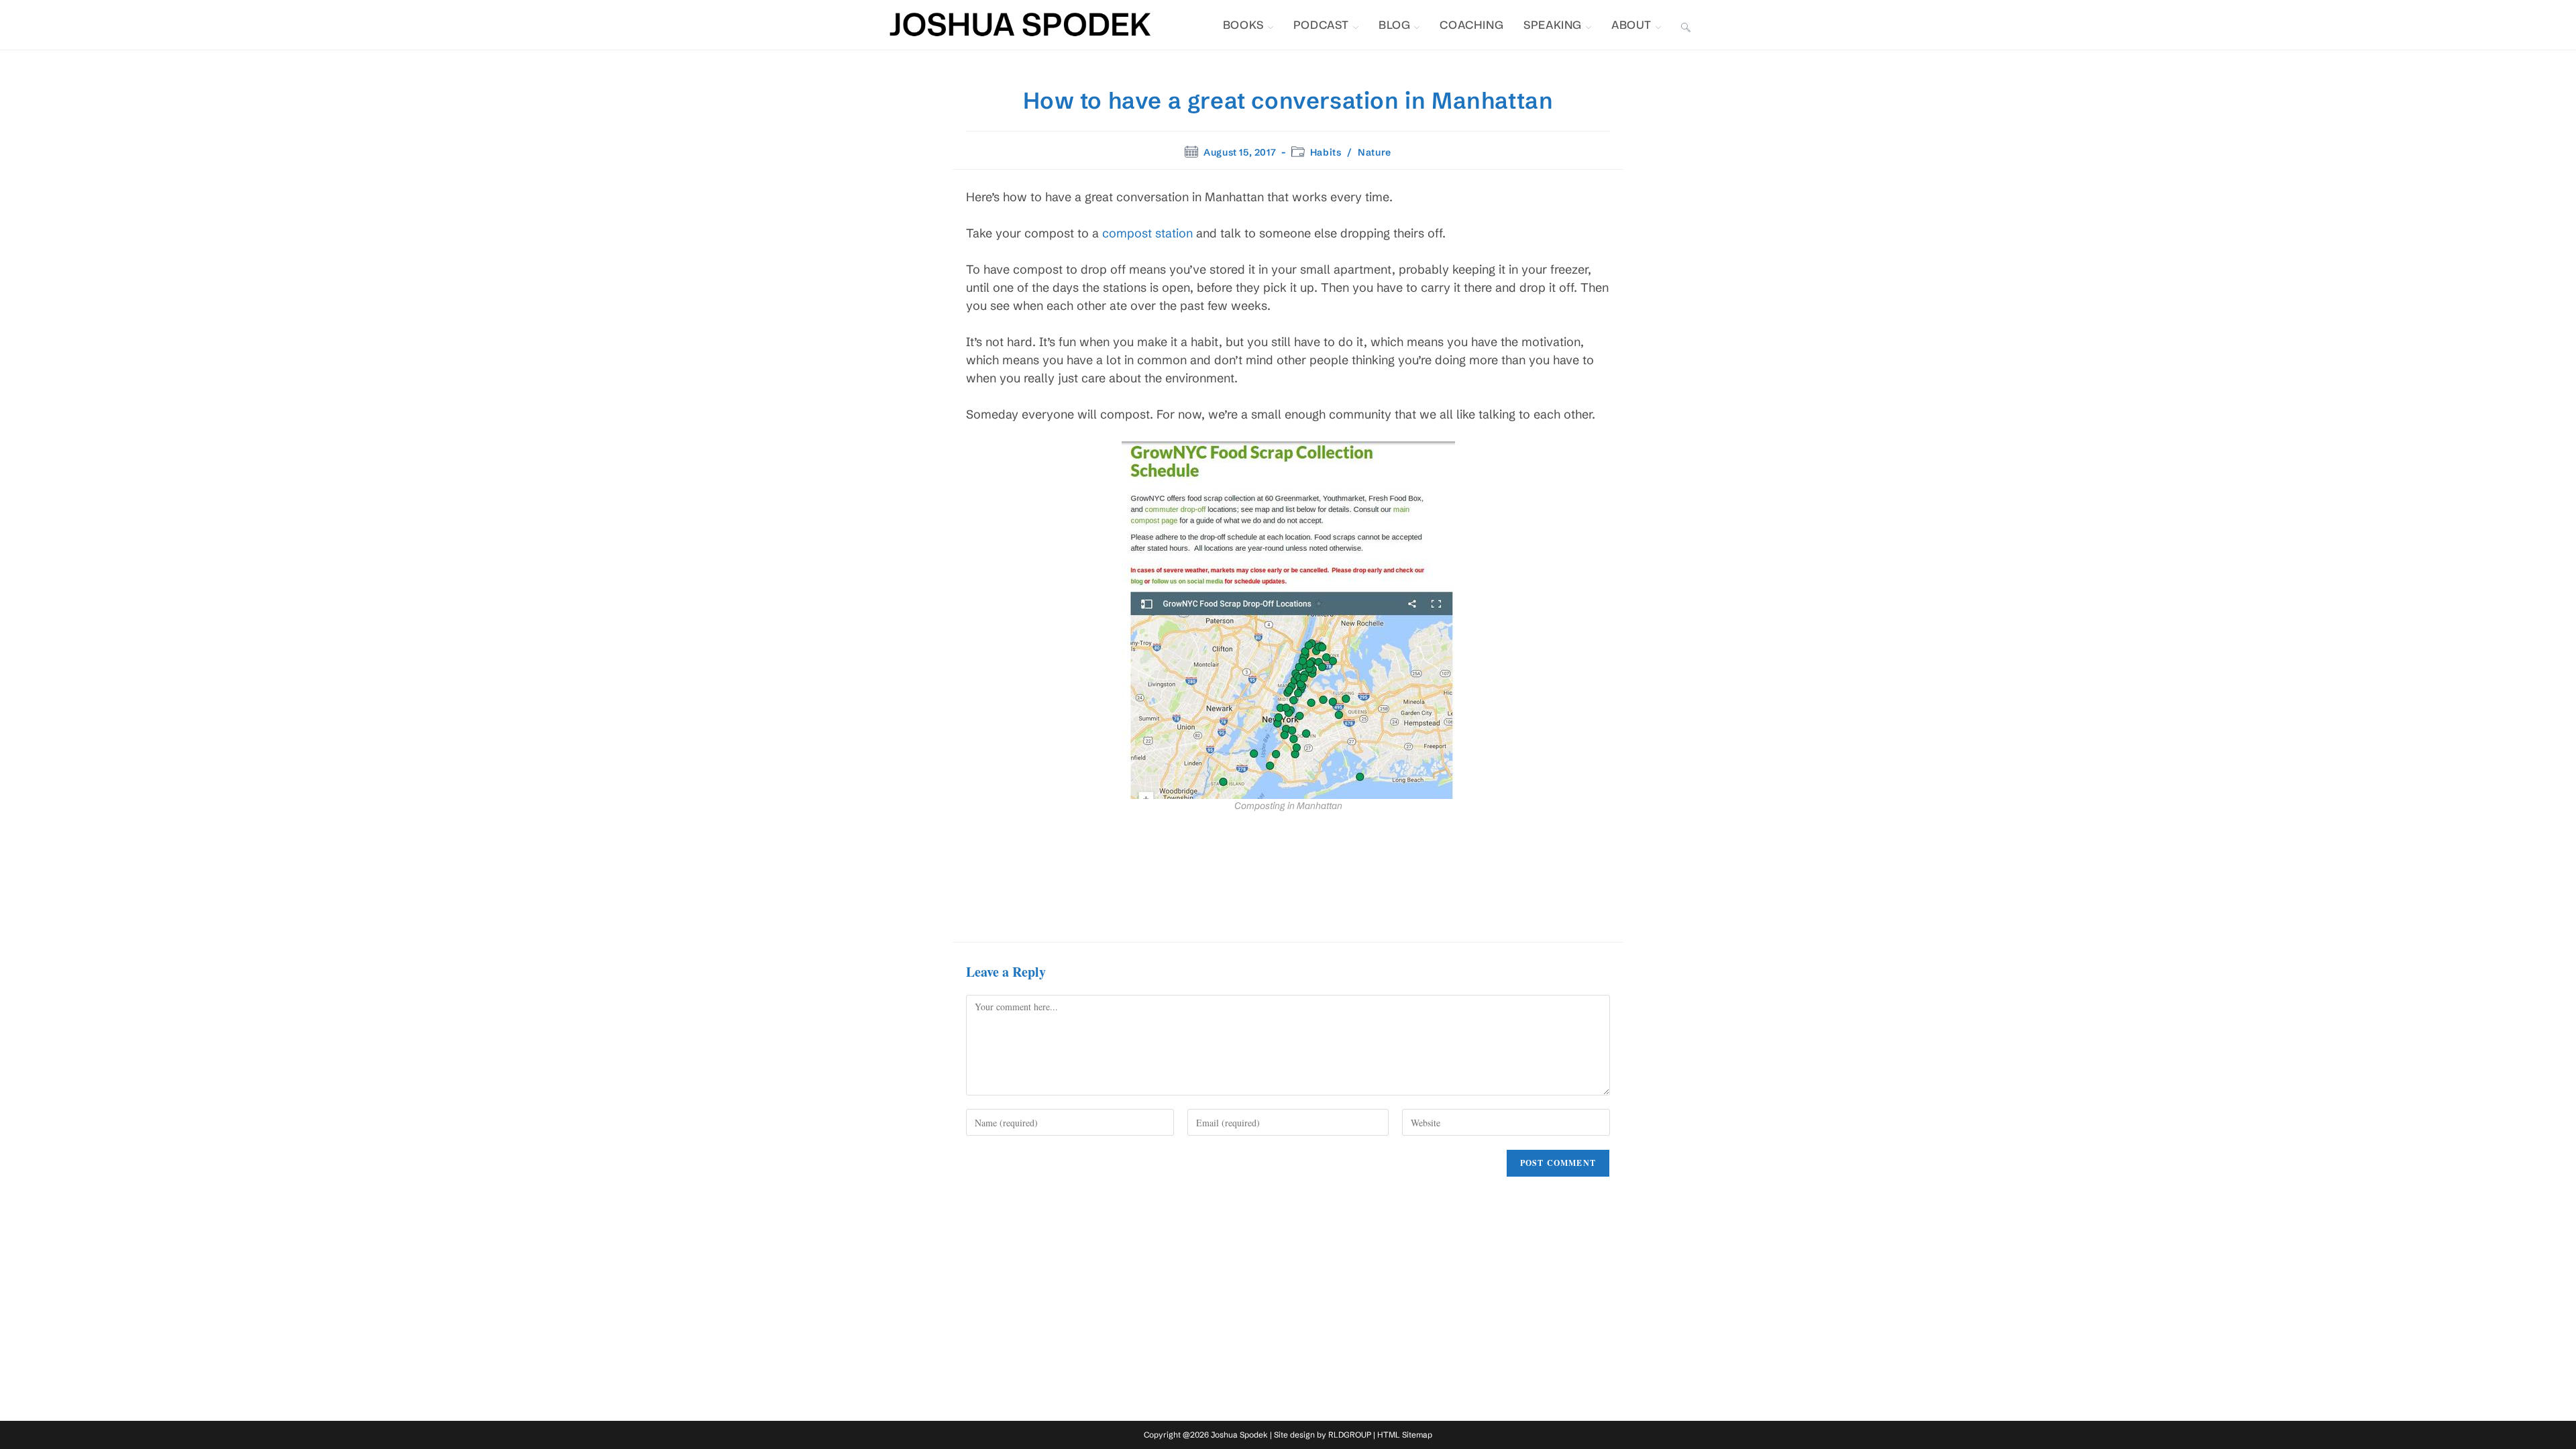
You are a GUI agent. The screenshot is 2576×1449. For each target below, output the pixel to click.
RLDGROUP (1350, 1435)
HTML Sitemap (1405, 1435)
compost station (1147, 233)
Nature (1375, 152)
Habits (1326, 152)
